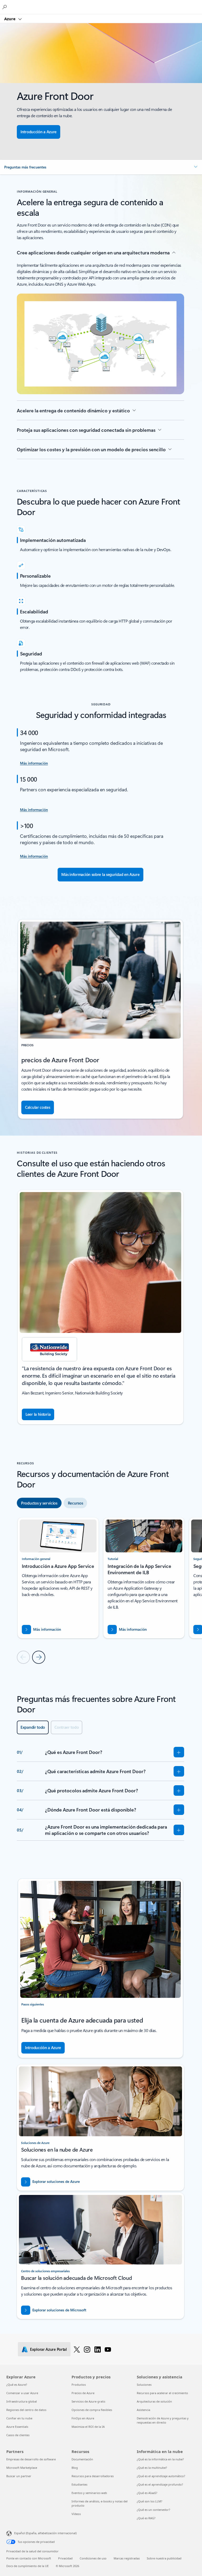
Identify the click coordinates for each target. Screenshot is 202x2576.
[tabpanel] (100, 1590)
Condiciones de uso (93, 2558)
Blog (75, 2468)
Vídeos (76, 2514)
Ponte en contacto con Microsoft (29, 2558)
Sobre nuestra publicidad (164, 2558)
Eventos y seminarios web (89, 2493)
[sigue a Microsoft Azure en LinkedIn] (98, 2349)
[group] (100, 1307)
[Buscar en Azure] (5, 7)
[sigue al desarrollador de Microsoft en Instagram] (87, 2349)
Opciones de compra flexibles (92, 2410)
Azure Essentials (17, 2427)
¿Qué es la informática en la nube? (160, 2459)
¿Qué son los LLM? (150, 2501)
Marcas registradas (127, 2558)
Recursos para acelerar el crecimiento (162, 2393)
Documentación (82, 2459)
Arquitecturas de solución (154, 2401)
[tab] (39, 1503)
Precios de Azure (83, 2393)
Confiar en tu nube (19, 2418)
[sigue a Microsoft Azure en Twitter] (77, 2349)
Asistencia (143, 2410)
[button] (101, 167)
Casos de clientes (18, 2435)
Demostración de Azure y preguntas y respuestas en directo (163, 2420)
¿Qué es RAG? (146, 2518)
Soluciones (144, 2385)
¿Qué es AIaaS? (147, 2493)
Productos (79, 2385)
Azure (10, 19)
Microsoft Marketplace (22, 2468)
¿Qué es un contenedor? (153, 2510)
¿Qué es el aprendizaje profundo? (160, 2484)
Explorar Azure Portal (48, 2349)
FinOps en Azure (83, 2418)
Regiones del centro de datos (26, 2410)
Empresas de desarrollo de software (31, 2459)
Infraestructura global (22, 2401)
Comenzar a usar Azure (22, 2393)
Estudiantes (79, 2484)
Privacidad (65, 2558)
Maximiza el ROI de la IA (88, 2427)
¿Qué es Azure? (17, 2385)
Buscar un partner (19, 2476)
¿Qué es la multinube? (152, 2468)
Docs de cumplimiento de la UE (27, 2566)
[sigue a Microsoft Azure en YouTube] (108, 2349)
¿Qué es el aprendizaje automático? (161, 2476)
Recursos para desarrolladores (93, 2476)
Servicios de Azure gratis (88, 2401)
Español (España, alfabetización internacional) (45, 2533)
